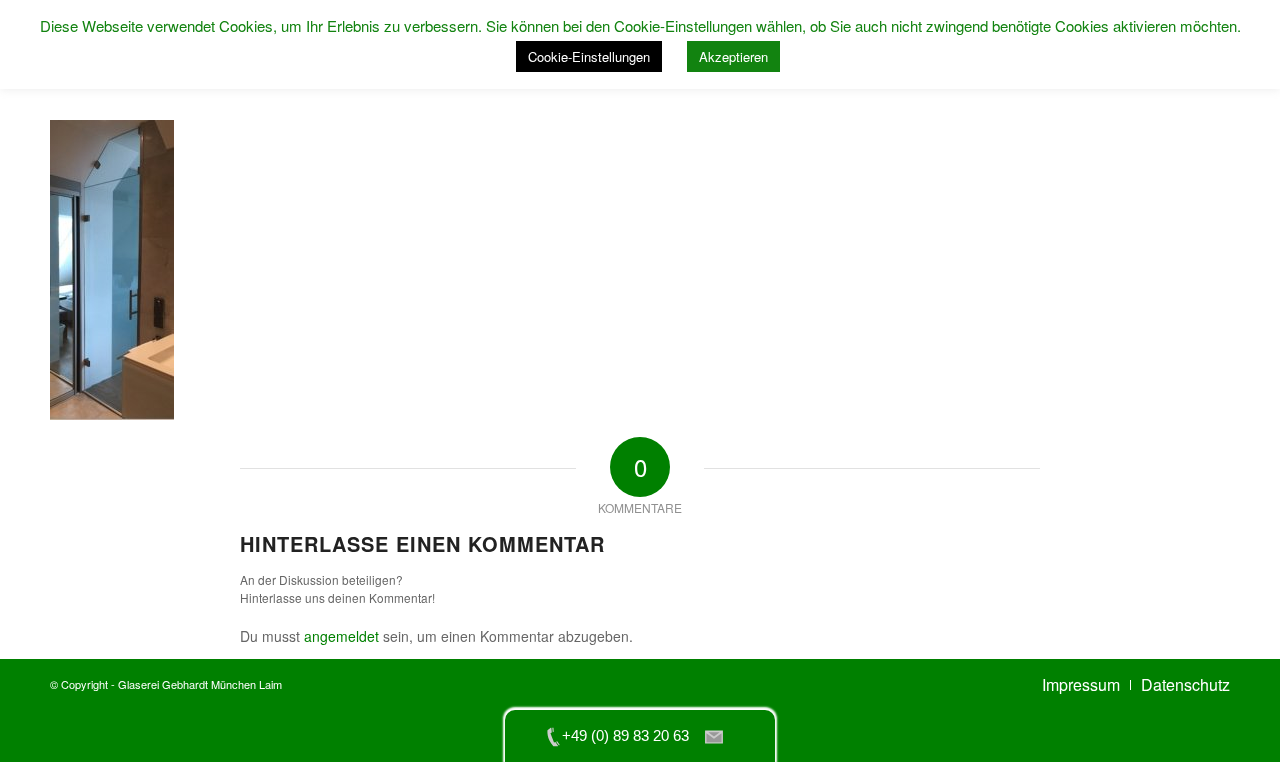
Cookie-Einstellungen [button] (589, 56)
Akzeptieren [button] (733, 56)
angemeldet (341, 636)
